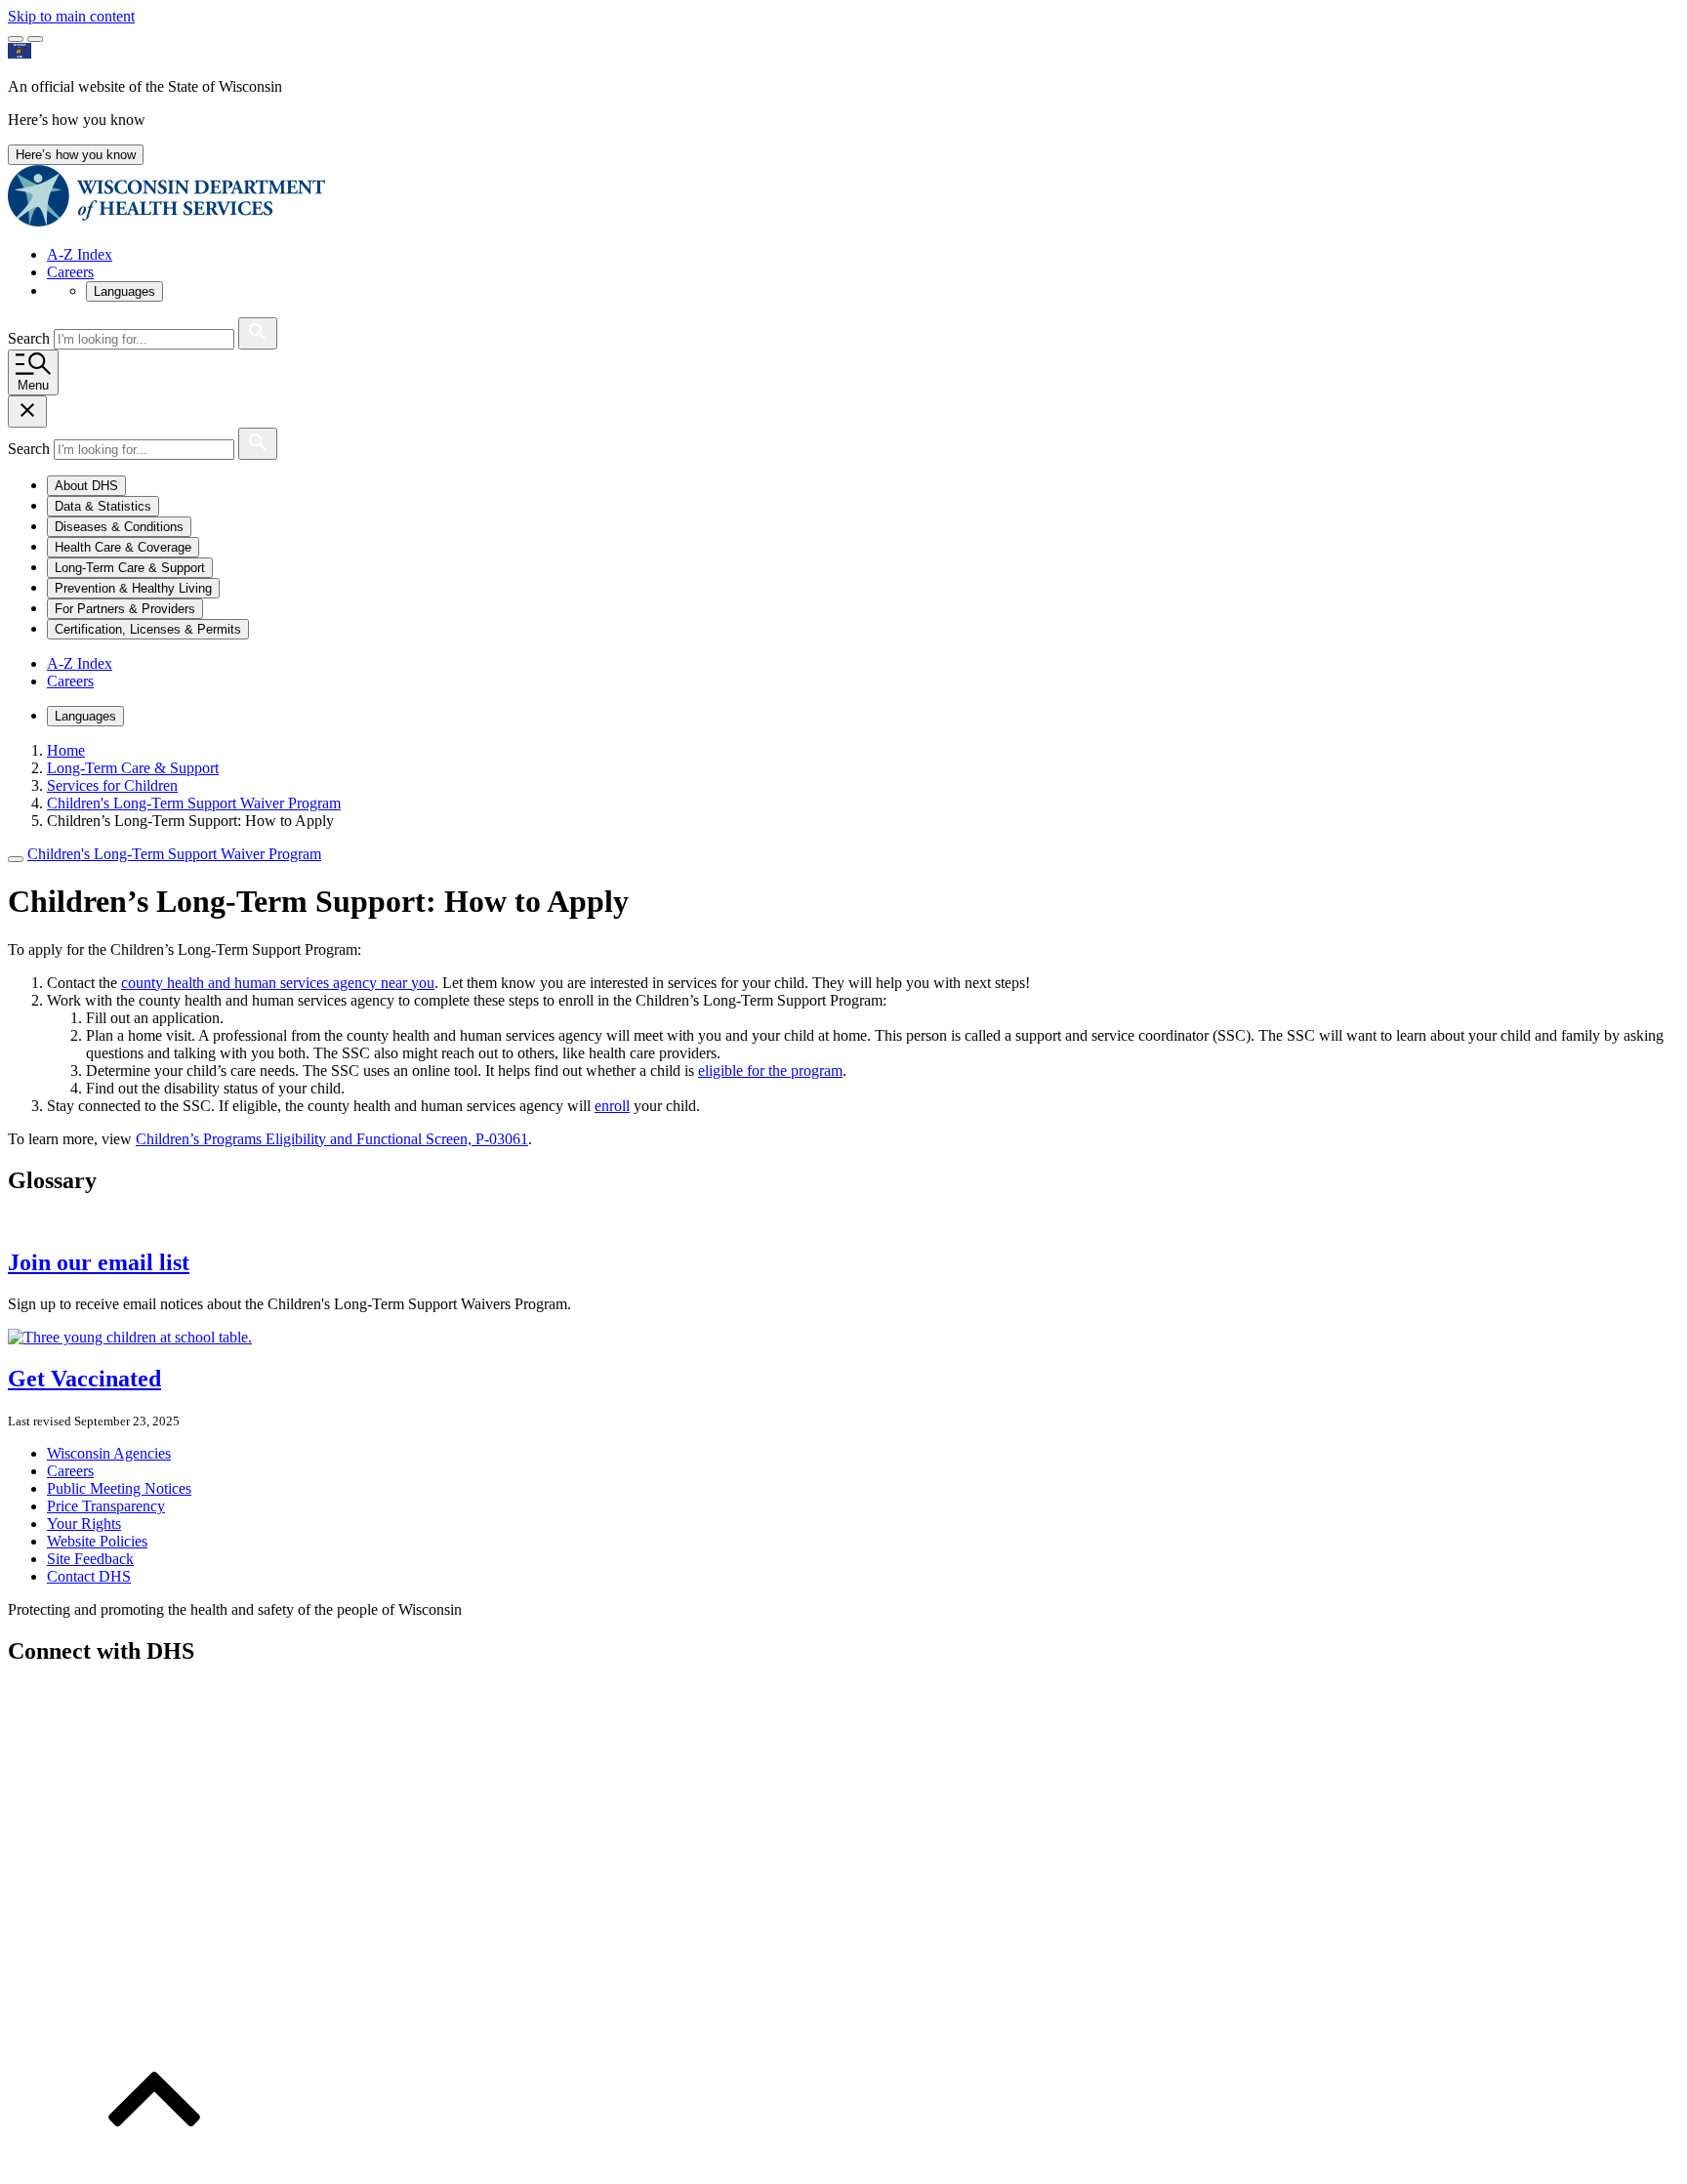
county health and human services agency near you (278, 983)
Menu (33, 385)
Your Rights (84, 1524)
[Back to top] (154, 2167)
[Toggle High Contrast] (35, 39)
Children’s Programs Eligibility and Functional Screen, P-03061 (332, 1139)
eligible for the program (770, 1071)
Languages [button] (124, 291)
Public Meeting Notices (119, 1488)
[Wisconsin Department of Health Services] (166, 221)
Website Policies (97, 1541)
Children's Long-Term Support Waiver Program (174, 854)
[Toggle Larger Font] (16, 39)
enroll (612, 1106)
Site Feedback (90, 1559)
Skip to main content (71, 16)
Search (31, 338)
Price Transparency (106, 1506)
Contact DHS (89, 1576)
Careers (70, 272)
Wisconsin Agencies (109, 1453)
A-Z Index (80, 254)
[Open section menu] (16, 859)
